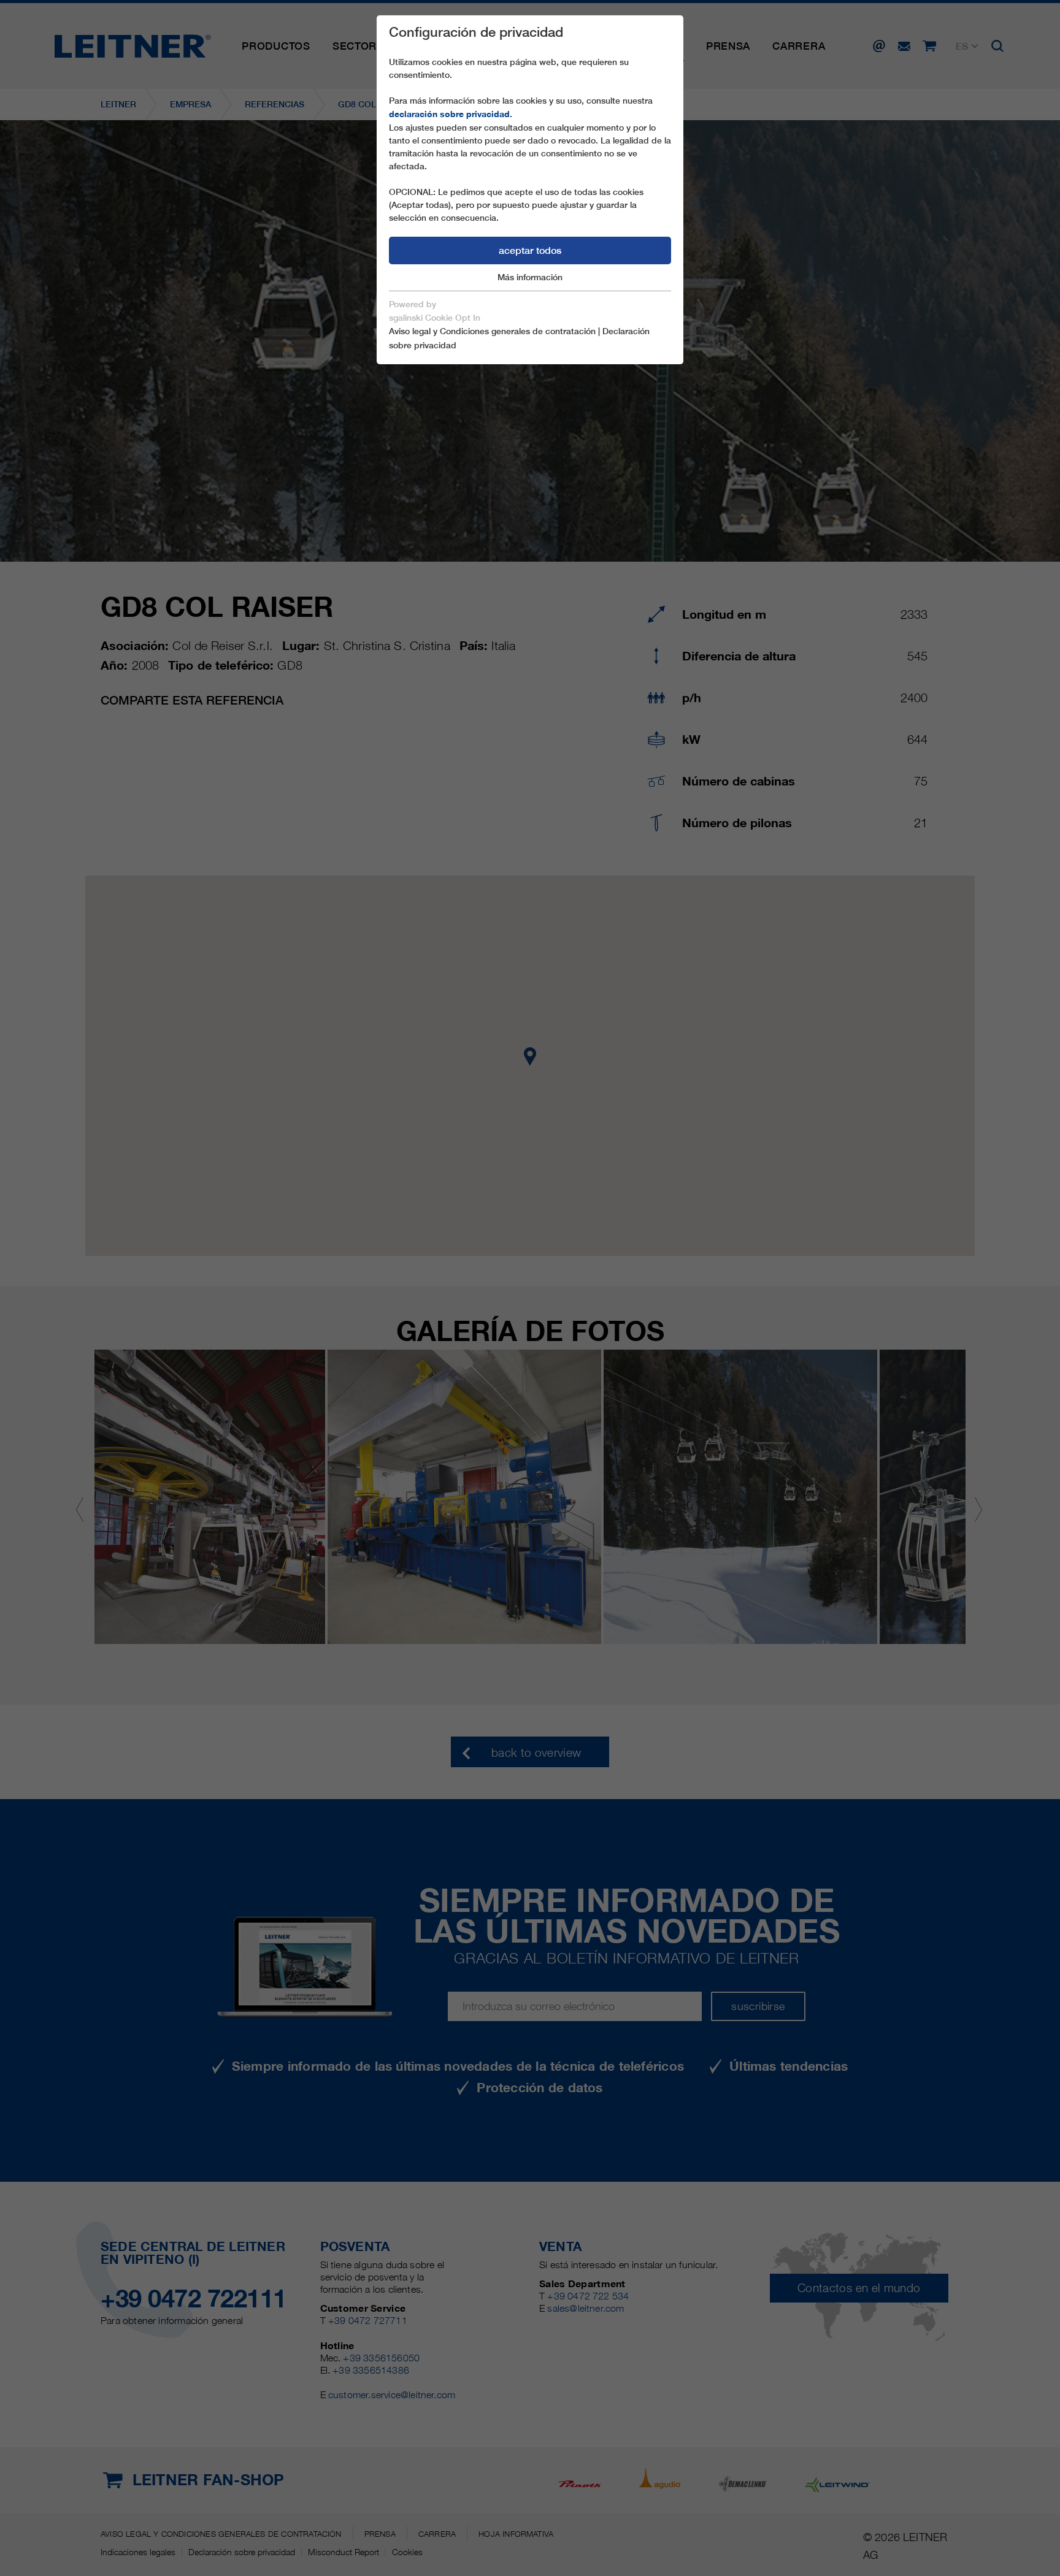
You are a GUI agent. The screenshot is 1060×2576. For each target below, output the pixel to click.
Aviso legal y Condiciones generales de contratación (492, 331)
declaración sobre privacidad (449, 114)
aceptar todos (530, 250)
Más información (530, 277)
